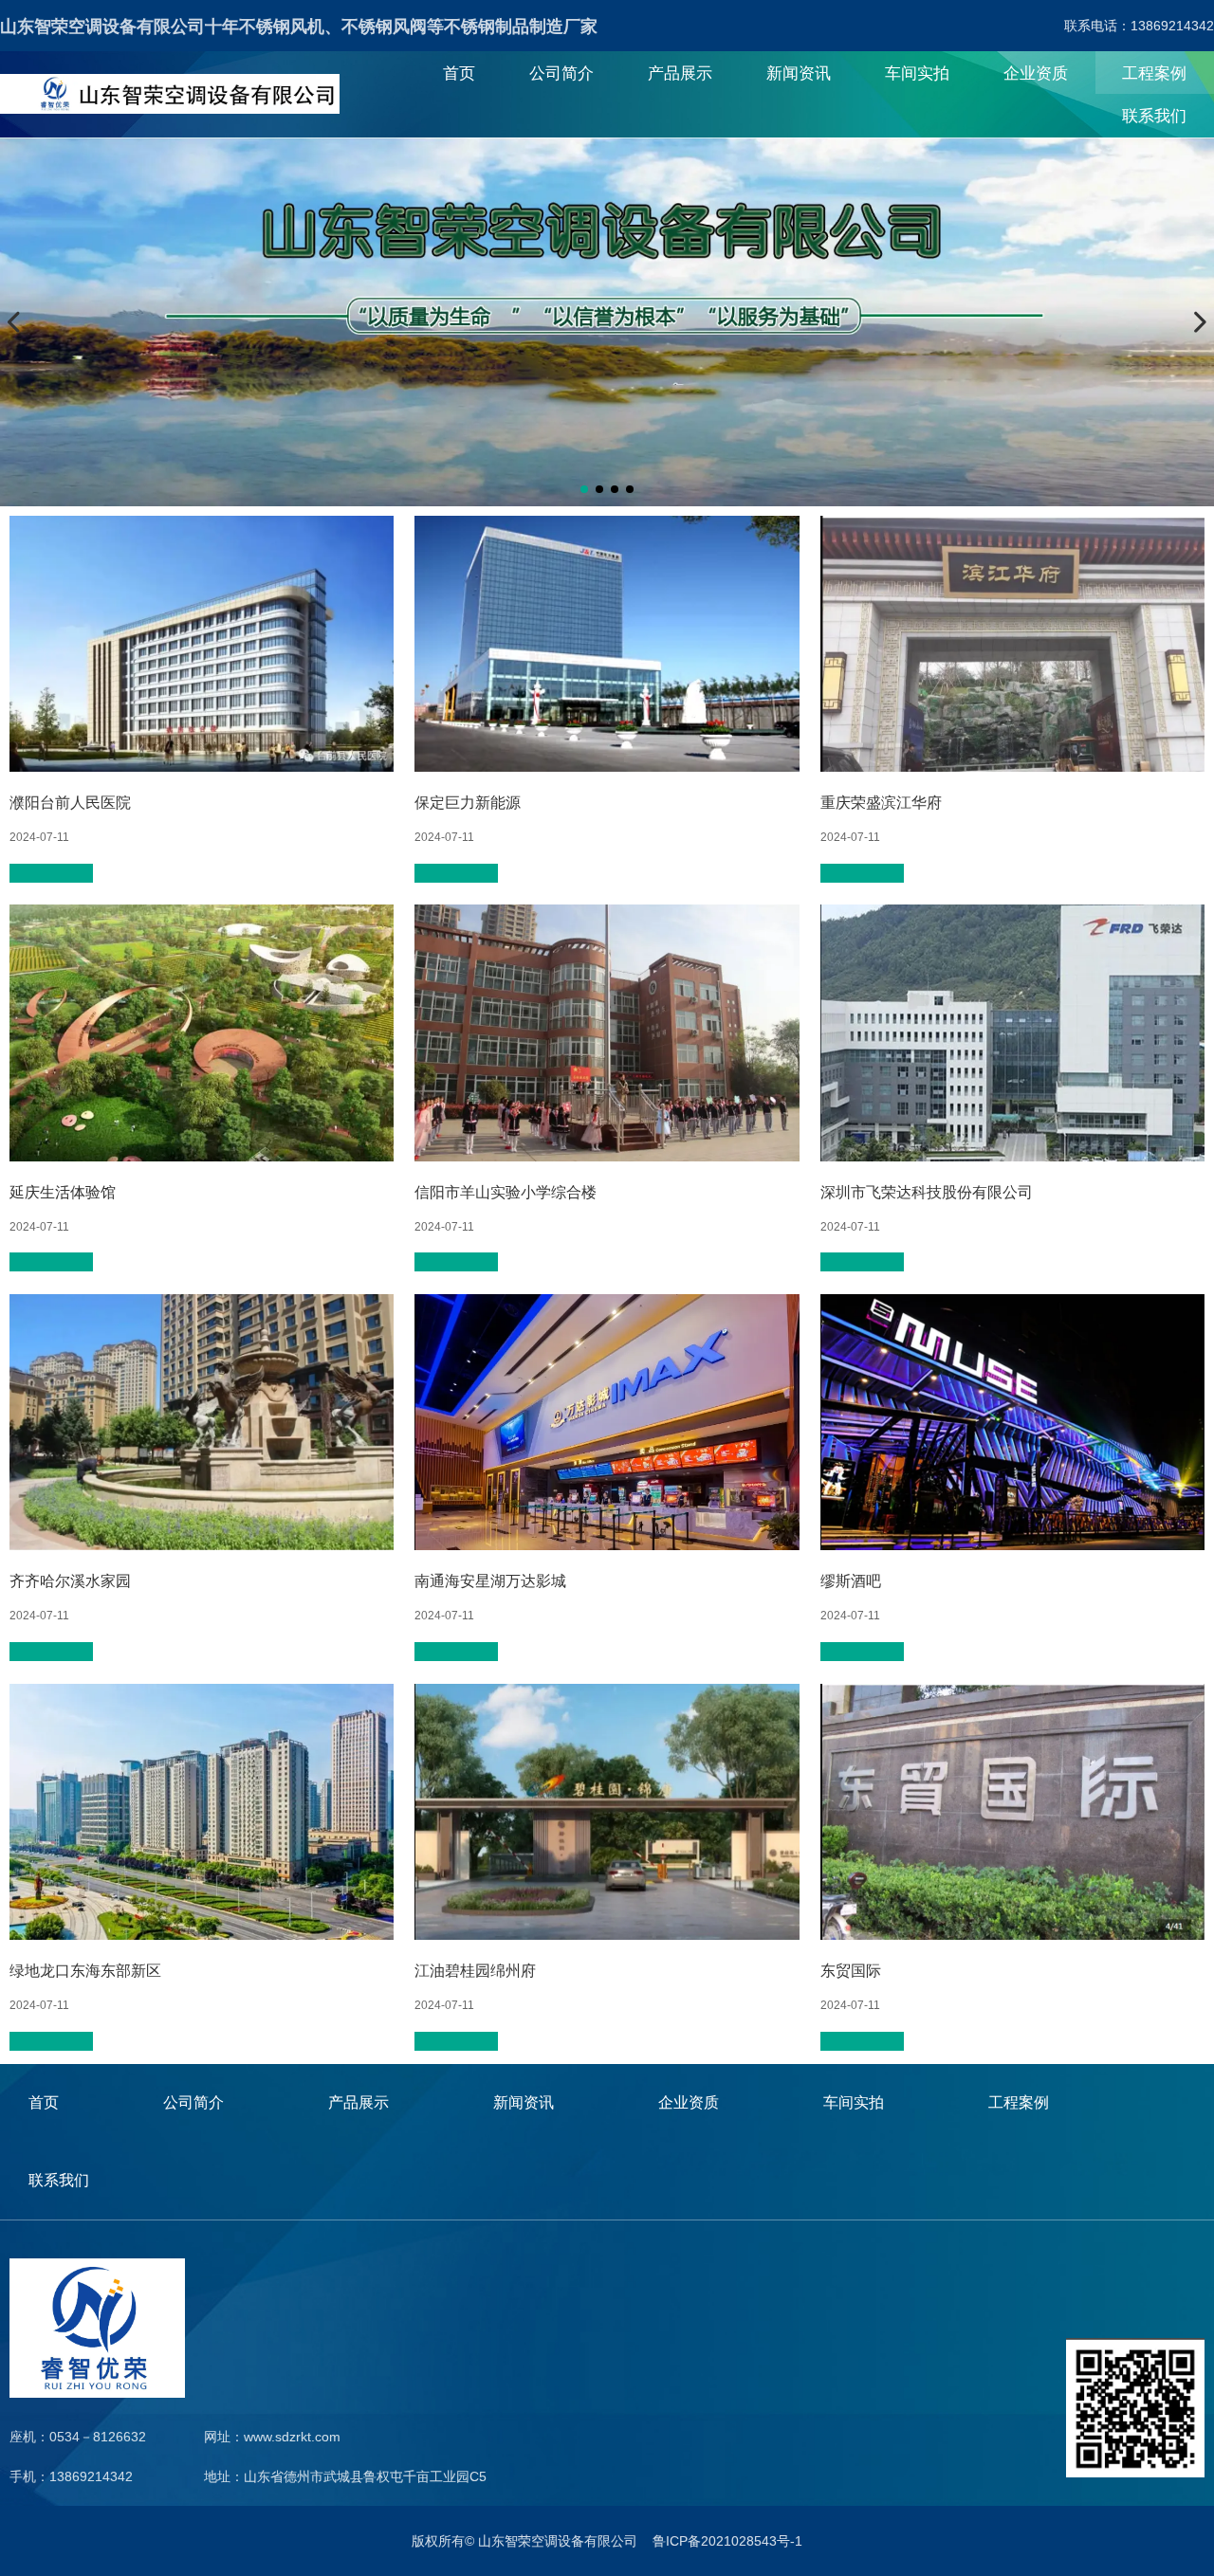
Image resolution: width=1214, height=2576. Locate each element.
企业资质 (1036, 73)
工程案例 (1154, 73)
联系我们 (1154, 116)
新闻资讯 (799, 73)
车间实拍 (917, 73)
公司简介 (561, 73)
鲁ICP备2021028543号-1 (727, 2541)
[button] (584, 489)
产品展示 (680, 73)
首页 (459, 73)
